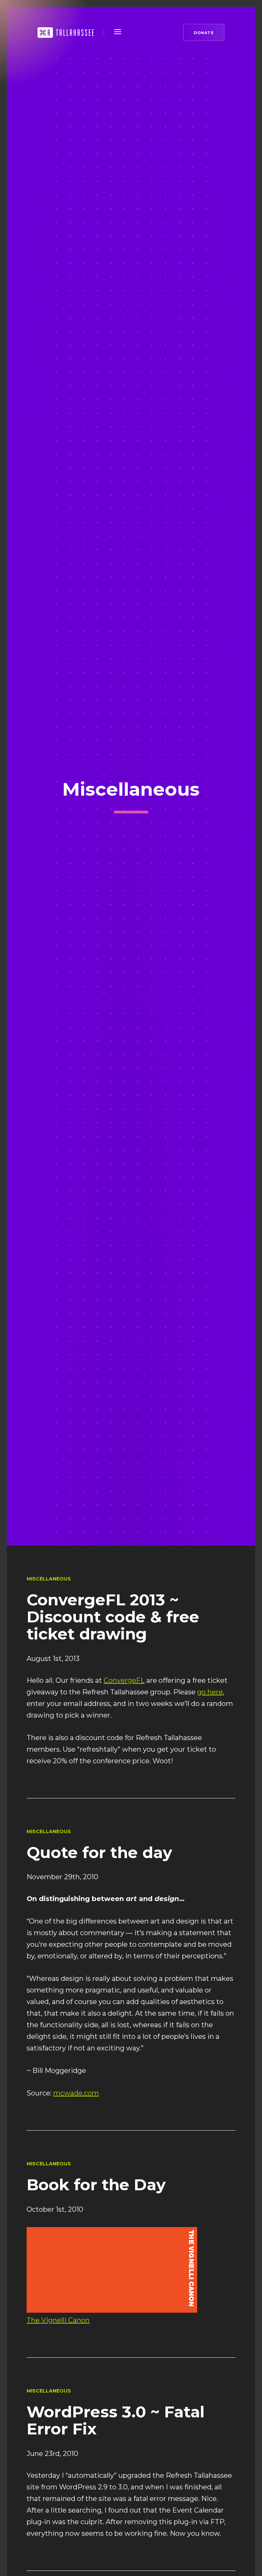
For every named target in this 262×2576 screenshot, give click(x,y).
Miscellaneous (49, 1579)
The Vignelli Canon (58, 2320)
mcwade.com (76, 2093)
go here (210, 1692)
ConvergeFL (124, 1680)
